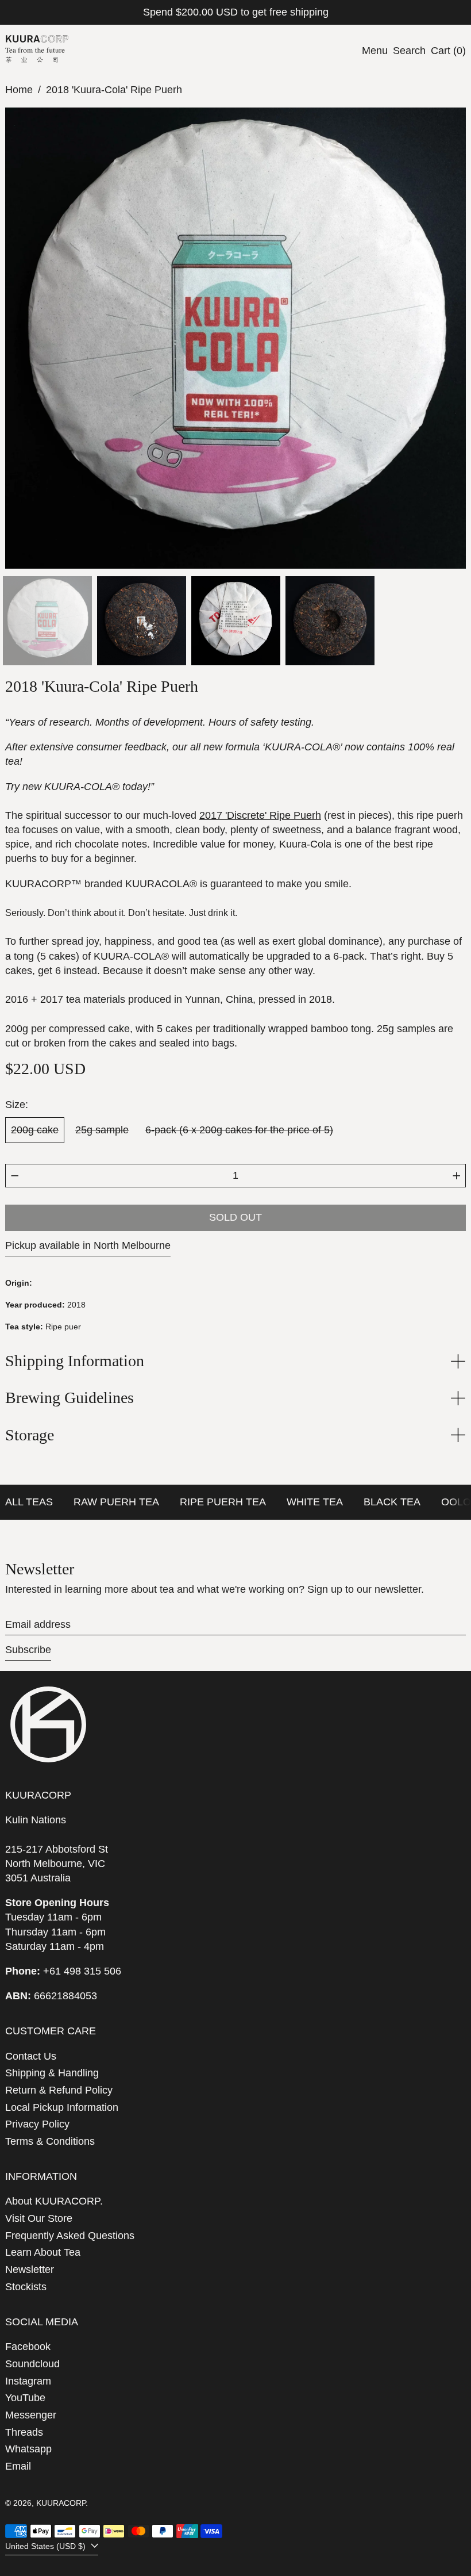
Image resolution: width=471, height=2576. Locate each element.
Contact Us (31, 2056)
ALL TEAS (29, 1502)
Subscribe (28, 1650)
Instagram (28, 2381)
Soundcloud (32, 2364)
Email (18, 2466)
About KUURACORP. (54, 2201)
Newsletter (30, 2270)
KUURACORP (61, 2503)
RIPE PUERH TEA (223, 1502)
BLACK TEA (392, 1502)
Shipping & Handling (52, 2073)
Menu (375, 51)
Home (19, 90)
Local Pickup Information (62, 2107)
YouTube (25, 2398)
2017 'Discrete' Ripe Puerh (260, 815)
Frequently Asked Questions (70, 2236)
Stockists (26, 2287)
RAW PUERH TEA (116, 1502)
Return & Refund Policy (59, 2090)
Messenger (31, 2415)
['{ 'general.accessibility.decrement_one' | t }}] (15, 1176)
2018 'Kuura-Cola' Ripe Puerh (114, 90)
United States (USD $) (47, 2546)
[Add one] (457, 1176)
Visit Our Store (39, 2218)
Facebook (28, 2347)
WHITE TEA (315, 1502)
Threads (24, 2432)
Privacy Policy (37, 2124)
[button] (409, 51)
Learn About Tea (43, 2252)
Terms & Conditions (50, 2141)
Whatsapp (28, 2449)
